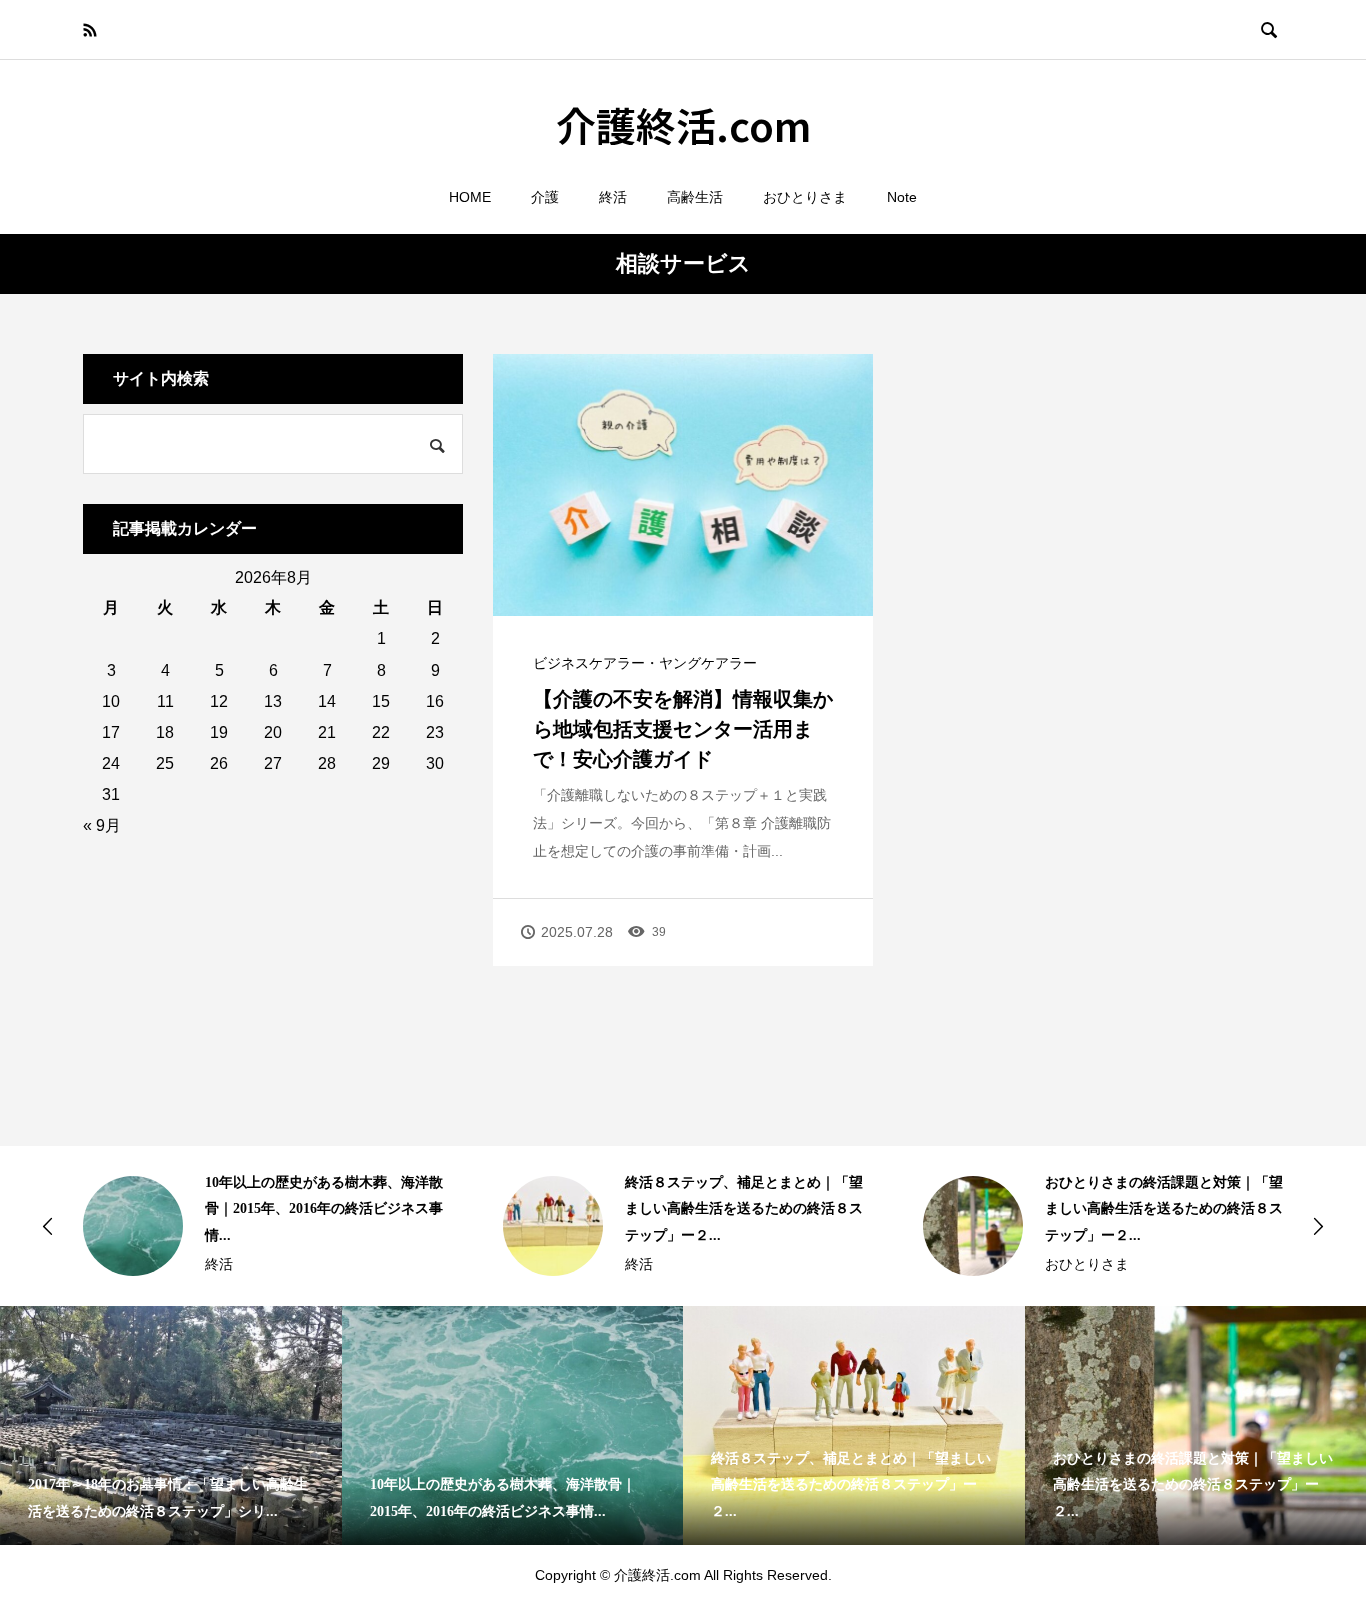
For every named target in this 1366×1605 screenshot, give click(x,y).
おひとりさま (805, 197)
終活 (613, 197)
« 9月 (102, 825)
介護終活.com (683, 125)
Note (902, 197)
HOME (470, 197)
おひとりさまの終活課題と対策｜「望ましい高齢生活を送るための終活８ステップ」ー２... (1164, 1209)
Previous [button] (48, 1226)
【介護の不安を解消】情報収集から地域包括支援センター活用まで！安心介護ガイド (683, 729)
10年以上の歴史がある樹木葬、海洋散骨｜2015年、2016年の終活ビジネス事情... (324, 1209)
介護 (545, 197)
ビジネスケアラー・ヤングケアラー (645, 663)
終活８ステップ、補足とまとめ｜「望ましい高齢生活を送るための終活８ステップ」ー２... (744, 1209)
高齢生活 (695, 197)
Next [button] (1318, 1226)
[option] (263, 1226)
